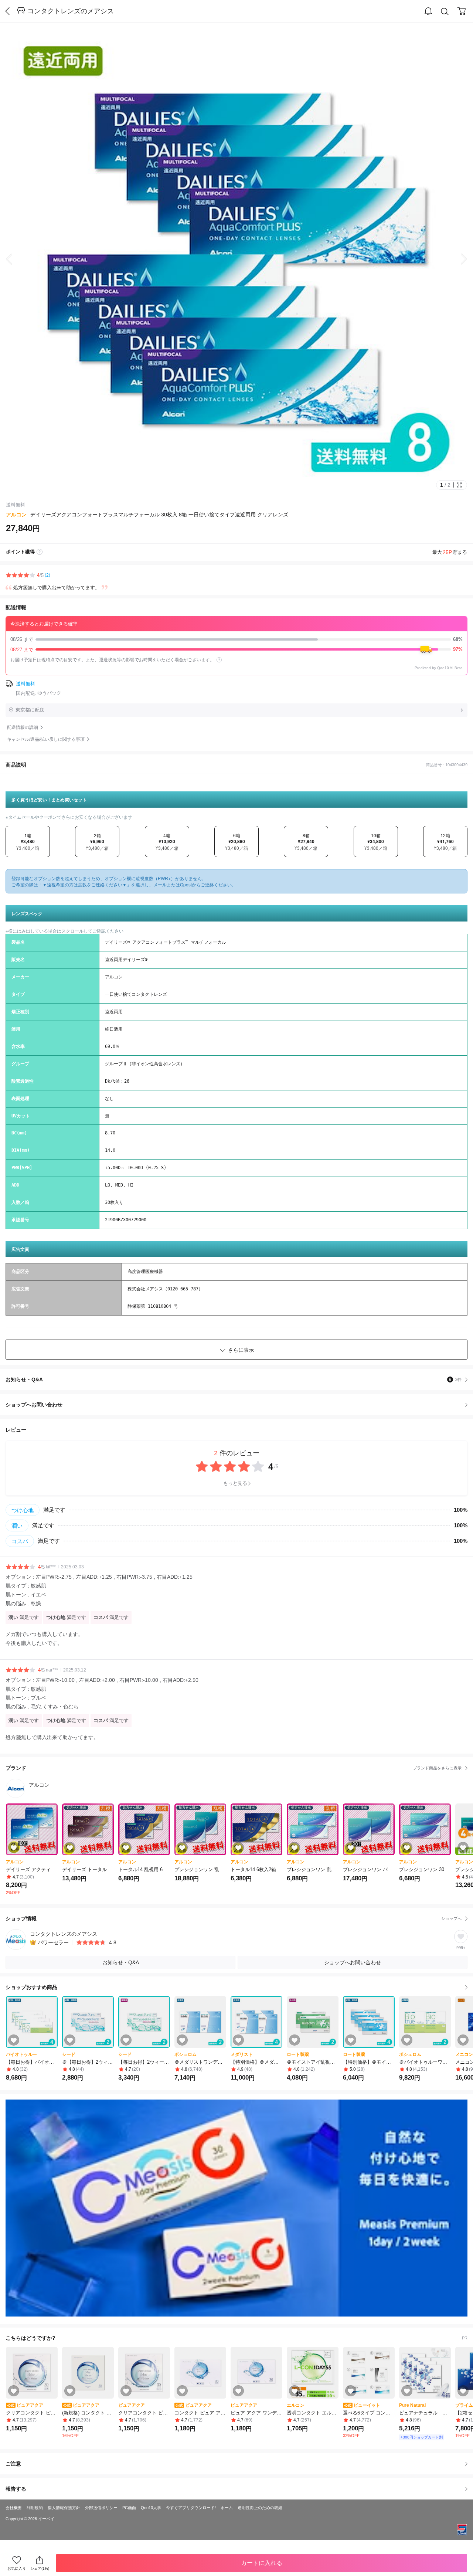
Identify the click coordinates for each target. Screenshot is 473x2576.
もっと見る (235, 1483)
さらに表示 (241, 1350)
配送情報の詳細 (23, 727)
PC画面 (129, 2508)
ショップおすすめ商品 (31, 1987)
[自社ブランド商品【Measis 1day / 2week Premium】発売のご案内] (236, 2208)
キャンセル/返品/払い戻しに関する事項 (46, 739)
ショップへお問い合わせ (239, 1405)
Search (445, 11)
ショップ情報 (234, 1918)
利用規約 (35, 2508)
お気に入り (17, 2568)
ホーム (227, 2508)
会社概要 (14, 2508)
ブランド (234, 1768)
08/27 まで (236, 649)
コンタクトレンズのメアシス (71, 11)
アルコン (16, 515)
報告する (16, 2489)
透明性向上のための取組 (260, 2508)
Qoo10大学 (151, 2508)
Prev (15, 259)
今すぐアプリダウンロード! (191, 2508)
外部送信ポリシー (101, 2508)
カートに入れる (262, 2563)
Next (458, 259)
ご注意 (13, 2464)
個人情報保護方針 (64, 2508)
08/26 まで (236, 639)
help (219, 660)
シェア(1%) (40, 2568)
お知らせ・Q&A (234, 1379)
